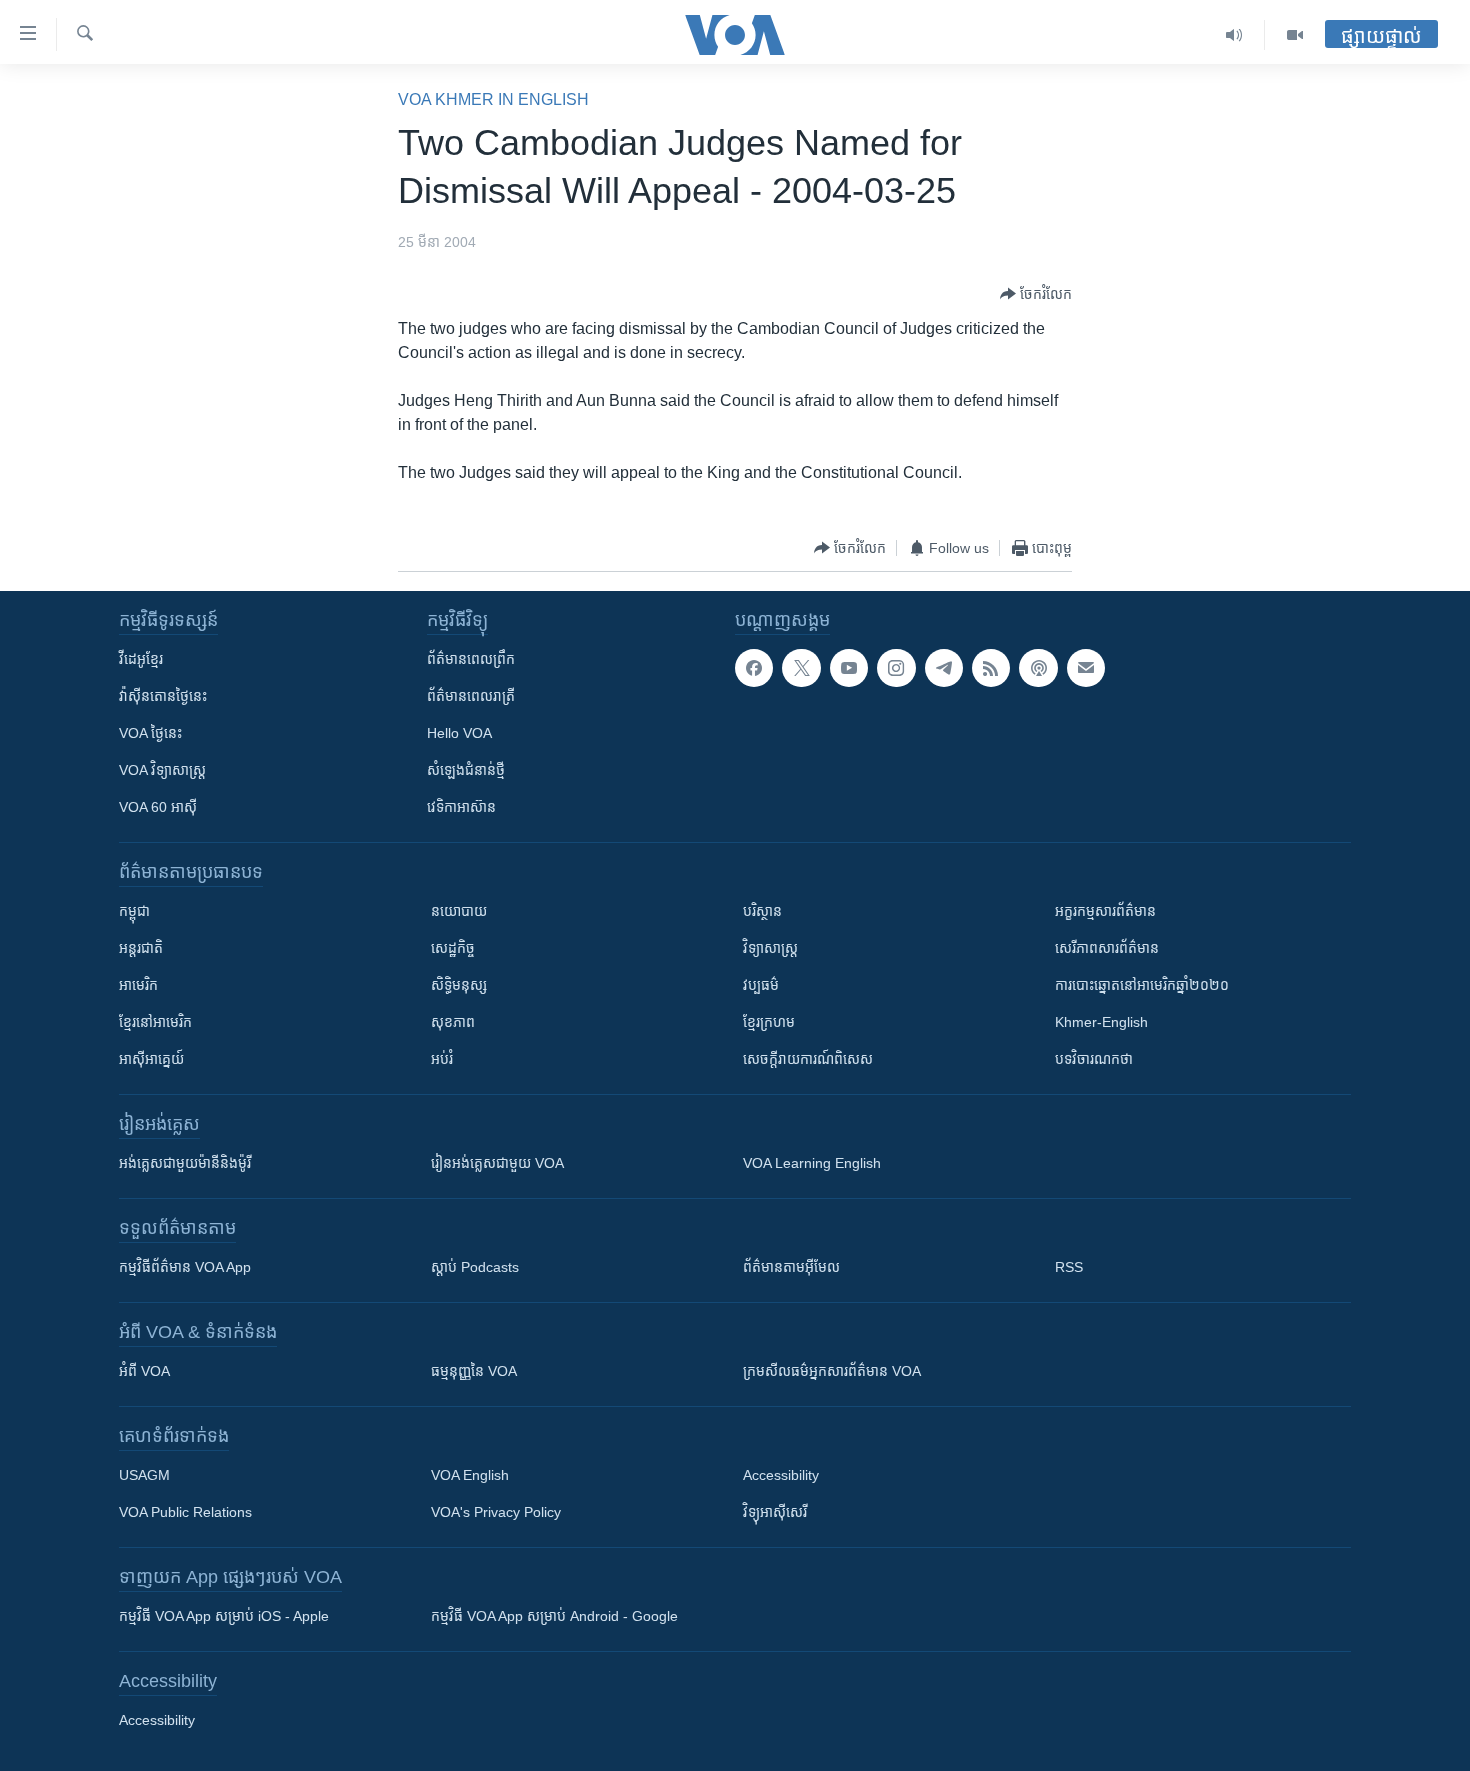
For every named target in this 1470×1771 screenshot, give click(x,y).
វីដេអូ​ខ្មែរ (141, 659)
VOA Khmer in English (493, 99)
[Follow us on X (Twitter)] (801, 668)
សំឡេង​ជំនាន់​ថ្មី (466, 770)
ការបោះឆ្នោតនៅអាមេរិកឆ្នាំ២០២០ (1142, 985)
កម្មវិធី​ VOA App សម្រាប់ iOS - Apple (224, 1616)
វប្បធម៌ (761, 985)
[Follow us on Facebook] (754, 668)
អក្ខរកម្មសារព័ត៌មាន (1105, 911)
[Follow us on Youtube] (849, 668)
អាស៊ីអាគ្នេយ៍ (151, 1059)
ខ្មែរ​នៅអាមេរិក (155, 1022)
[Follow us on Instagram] (896, 668)
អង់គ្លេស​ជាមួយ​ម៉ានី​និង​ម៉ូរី (185, 1163)
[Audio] (1234, 35)
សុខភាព (453, 1022)
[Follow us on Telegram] (944, 668)
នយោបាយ (459, 911)
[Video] (1295, 35)
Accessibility (781, 1475)
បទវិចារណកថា (1094, 1059)
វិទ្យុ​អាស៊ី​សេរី (775, 1512)
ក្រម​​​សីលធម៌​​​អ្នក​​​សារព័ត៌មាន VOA (832, 1371)
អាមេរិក (138, 985)
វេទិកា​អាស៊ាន (461, 807)
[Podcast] (1038, 668)
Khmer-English (1101, 1022)
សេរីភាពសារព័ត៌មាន (1107, 948)
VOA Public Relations (185, 1512)
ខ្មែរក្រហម (769, 1022)
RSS (1069, 1267)
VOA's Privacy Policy (496, 1512)
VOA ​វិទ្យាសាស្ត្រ (162, 770)
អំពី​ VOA (144, 1371)
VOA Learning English (812, 1163)
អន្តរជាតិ (141, 948)
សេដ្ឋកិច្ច (453, 948)
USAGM (144, 1475)
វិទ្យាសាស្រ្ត (770, 948)
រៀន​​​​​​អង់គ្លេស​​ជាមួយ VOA (497, 1163)
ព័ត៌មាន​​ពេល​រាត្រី (471, 696)
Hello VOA (459, 733)
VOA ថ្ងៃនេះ (150, 733)
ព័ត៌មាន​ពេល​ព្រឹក (471, 659)
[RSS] (991, 668)
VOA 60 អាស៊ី (158, 807)
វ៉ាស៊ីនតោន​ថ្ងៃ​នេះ (163, 696)
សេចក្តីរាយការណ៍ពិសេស (808, 1059)
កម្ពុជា (134, 911)
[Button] (1036, 294)
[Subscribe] (1086, 668)
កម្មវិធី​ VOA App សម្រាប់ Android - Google (554, 1616)
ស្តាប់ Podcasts (475, 1267)
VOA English (470, 1475)
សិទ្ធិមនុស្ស (459, 985)
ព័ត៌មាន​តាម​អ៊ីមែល (791, 1267)
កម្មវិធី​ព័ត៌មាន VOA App (185, 1267)
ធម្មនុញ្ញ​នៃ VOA (474, 1371)
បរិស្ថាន (762, 911)
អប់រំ (442, 1059)
